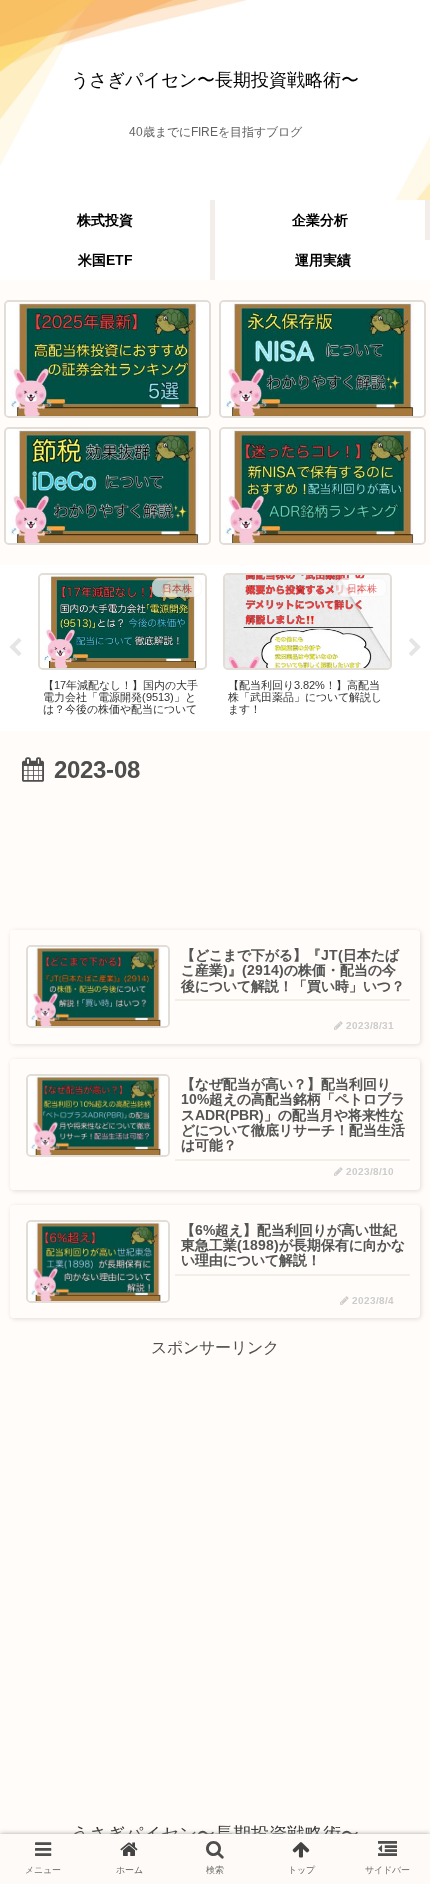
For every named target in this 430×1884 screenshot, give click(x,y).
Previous (15, 648)
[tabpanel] (122, 644)
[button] (377, 1678)
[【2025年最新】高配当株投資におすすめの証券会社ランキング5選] (107, 359)
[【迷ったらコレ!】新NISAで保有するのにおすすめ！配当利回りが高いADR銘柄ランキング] (322, 486)
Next (415, 648)
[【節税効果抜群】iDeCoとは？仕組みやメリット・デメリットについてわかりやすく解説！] (107, 486)
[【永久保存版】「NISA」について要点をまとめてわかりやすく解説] (322, 359)
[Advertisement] (215, 851)
